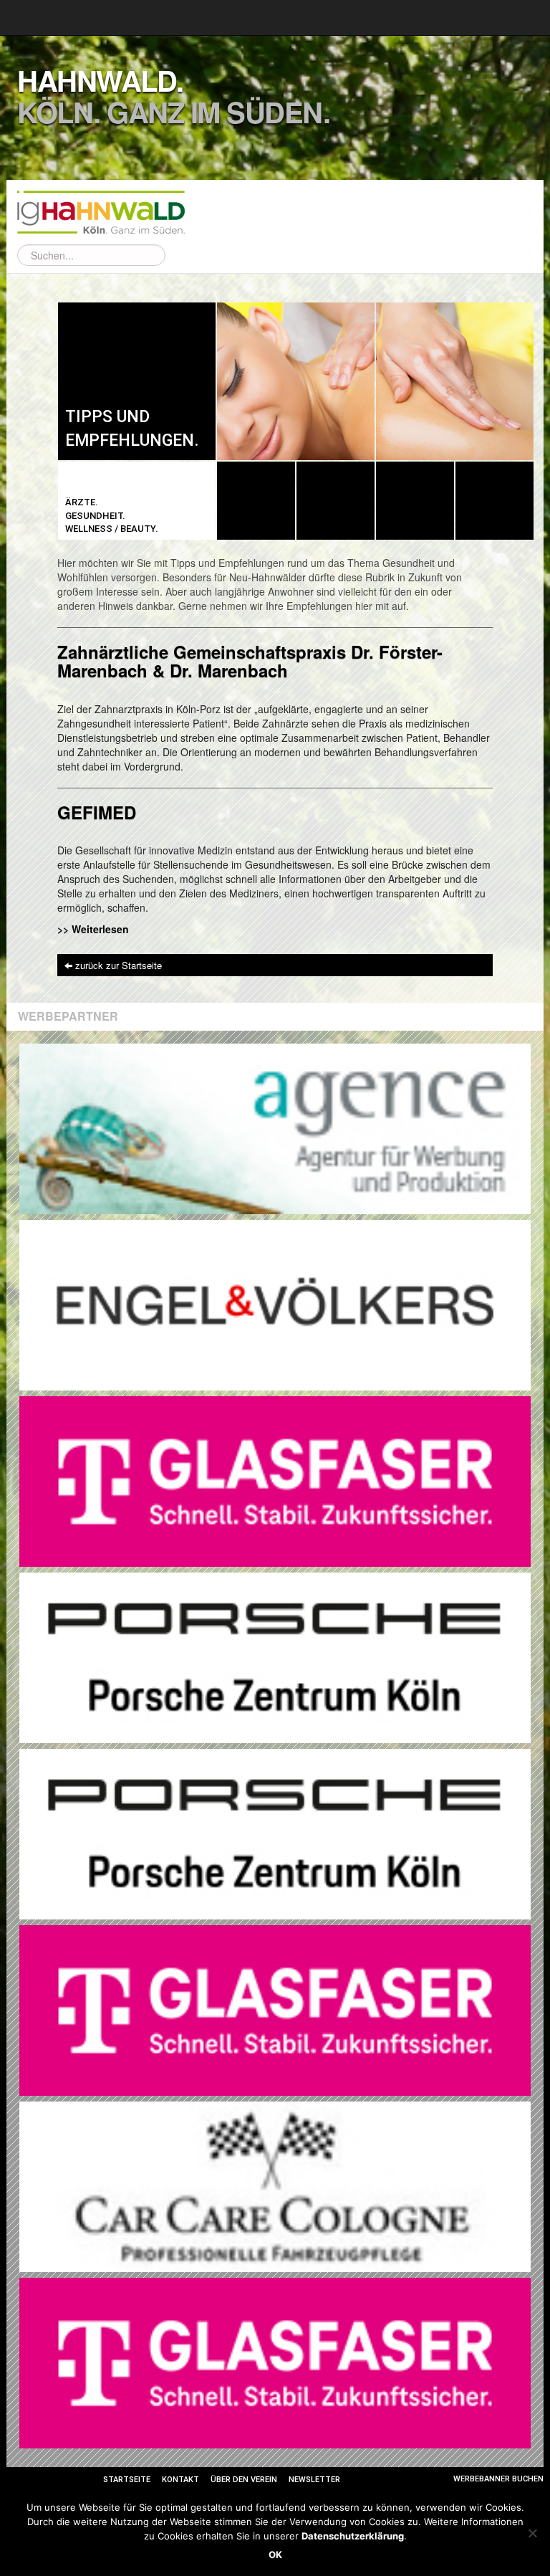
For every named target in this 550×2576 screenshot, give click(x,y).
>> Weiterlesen (93, 929)
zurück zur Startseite (119, 965)
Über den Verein (244, 2480)
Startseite (127, 2480)
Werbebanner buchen (498, 2479)
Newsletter (314, 2480)
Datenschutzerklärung (353, 2536)
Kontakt (180, 2480)
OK (275, 2554)
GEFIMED (97, 812)
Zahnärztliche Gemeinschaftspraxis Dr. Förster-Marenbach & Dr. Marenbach (250, 661)
